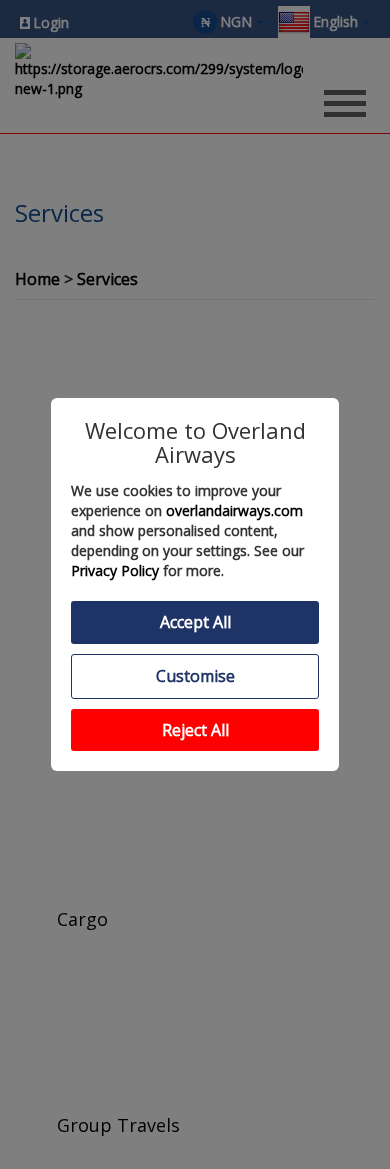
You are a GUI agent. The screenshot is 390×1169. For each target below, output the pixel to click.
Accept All (195, 622)
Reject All (195, 730)
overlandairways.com (234, 510)
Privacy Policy (115, 570)
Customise (195, 676)
